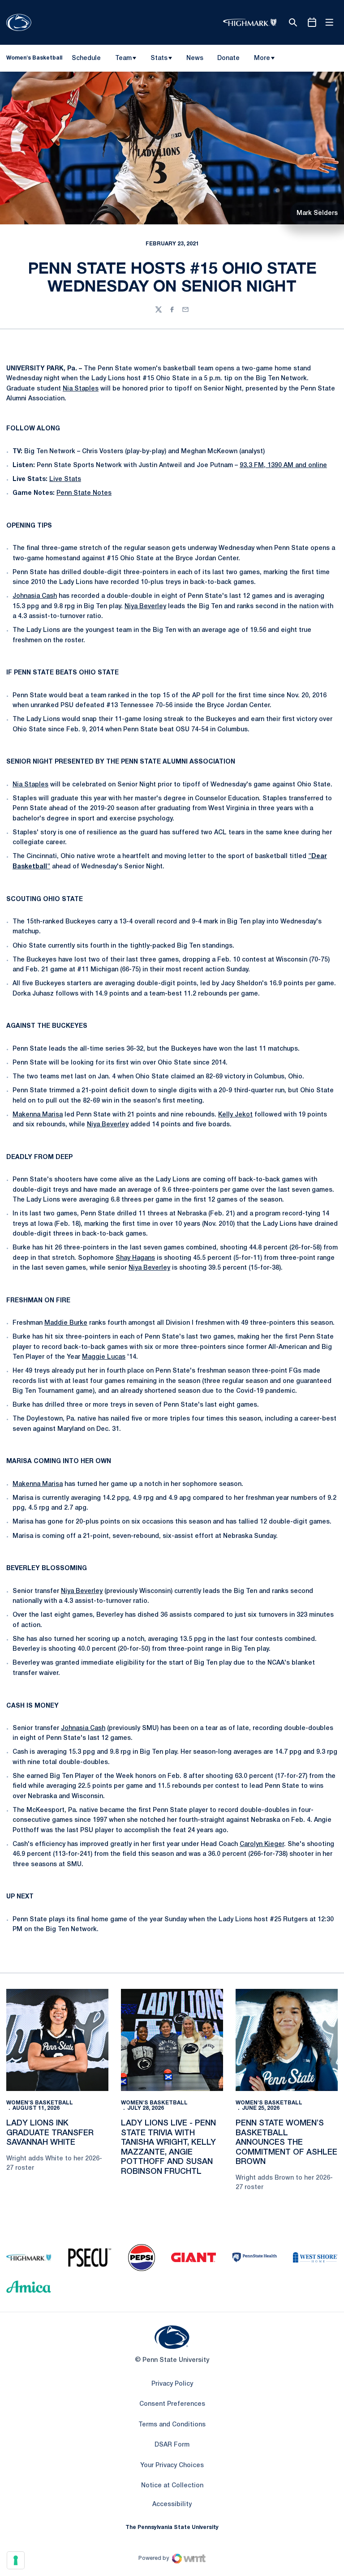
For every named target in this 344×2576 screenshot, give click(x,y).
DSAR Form (172, 2445)
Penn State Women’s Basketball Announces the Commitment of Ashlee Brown (286, 2142)
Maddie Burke (66, 1323)
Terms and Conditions (172, 2425)
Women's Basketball (40, 2103)
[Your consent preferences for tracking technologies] (16, 2560)
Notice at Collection (172, 2486)
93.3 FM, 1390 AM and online (283, 466)
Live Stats (65, 479)
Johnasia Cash (35, 596)
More (262, 58)
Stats (159, 58)
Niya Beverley (145, 607)
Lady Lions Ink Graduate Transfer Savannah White (50, 2133)
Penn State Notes (84, 493)
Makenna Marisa (38, 1115)
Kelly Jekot (235, 1115)
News (195, 58)
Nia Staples (81, 389)
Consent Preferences (172, 2404)
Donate (228, 60)
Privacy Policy (172, 2384)
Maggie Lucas (104, 1357)
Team (123, 58)
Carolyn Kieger (262, 1844)
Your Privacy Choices (172, 2466)
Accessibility (172, 2504)
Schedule (86, 58)
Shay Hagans (135, 1258)
